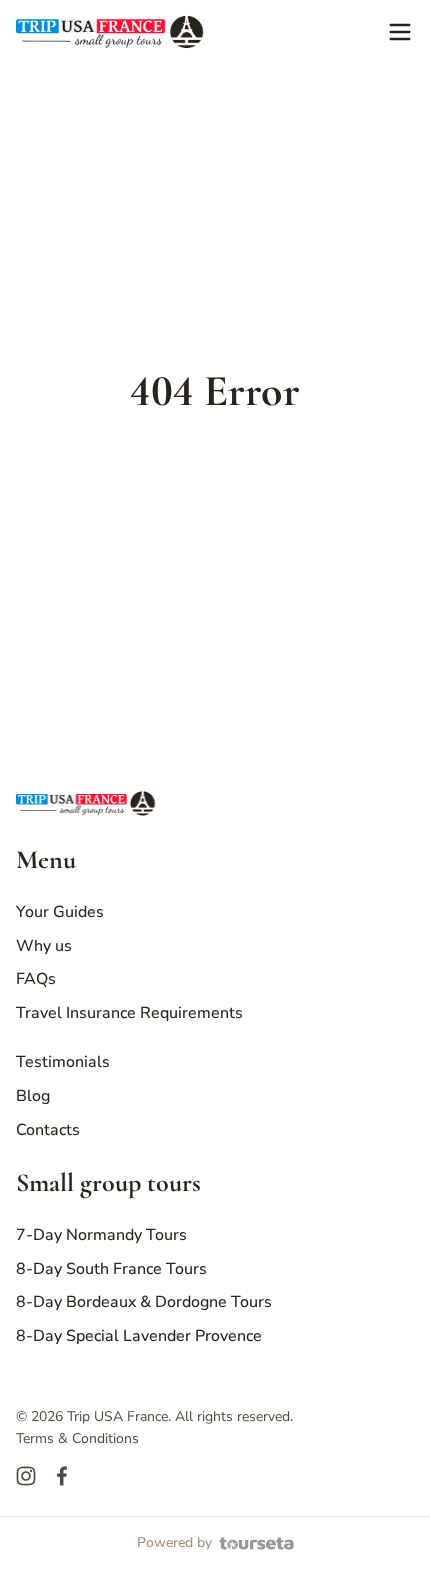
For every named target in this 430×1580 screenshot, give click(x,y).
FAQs (36, 979)
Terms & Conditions (77, 1438)
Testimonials (63, 1062)
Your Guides (60, 912)
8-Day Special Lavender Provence (139, 1336)
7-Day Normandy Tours (101, 1235)
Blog (33, 1096)
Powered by (174, 1542)
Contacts (48, 1130)
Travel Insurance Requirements (129, 1013)
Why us (44, 946)
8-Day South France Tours (111, 1269)
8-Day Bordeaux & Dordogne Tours (144, 1302)
